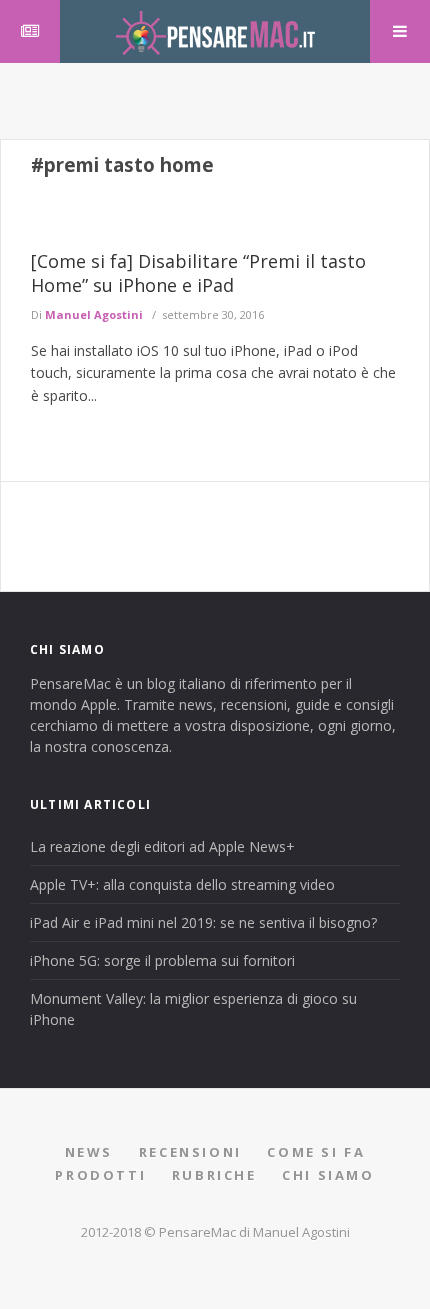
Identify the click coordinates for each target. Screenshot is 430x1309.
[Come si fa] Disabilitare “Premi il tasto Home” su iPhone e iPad (198, 273)
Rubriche (214, 1175)
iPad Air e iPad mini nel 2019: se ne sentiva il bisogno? (203, 922)
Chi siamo (328, 1175)
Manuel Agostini (94, 314)
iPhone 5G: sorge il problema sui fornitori (162, 960)
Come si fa (316, 1152)
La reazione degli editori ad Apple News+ (162, 846)
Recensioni (190, 1152)
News (89, 1152)
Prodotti (100, 1175)
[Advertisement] (215, 98)
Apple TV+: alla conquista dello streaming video (182, 884)
